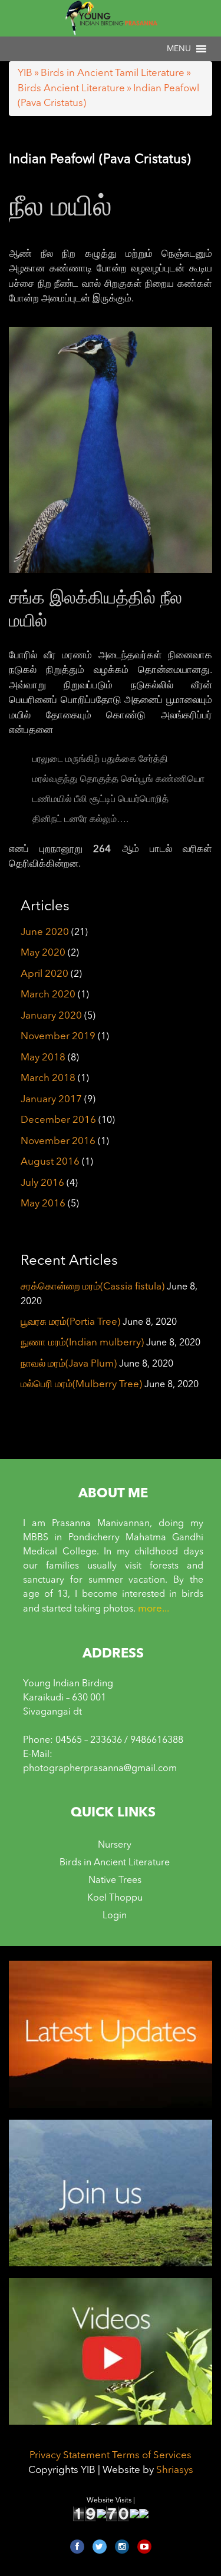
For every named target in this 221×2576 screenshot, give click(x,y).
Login (115, 1916)
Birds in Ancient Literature (115, 1863)
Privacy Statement (70, 2456)
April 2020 (44, 974)
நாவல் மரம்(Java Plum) (69, 1364)
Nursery (115, 1845)
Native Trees (115, 1881)
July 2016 (42, 1183)
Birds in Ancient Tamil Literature (113, 73)
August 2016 (50, 1162)
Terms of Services (152, 2456)
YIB (25, 73)
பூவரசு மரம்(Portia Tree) (70, 1322)
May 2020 (43, 953)
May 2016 (43, 1204)
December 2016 (58, 1120)
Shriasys (175, 2470)
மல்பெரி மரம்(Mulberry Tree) (81, 1385)
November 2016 (58, 1141)
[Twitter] (100, 2547)
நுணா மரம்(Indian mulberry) (82, 1343)
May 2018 (43, 1058)
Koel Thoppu (115, 1898)
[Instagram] (122, 2547)
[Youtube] (144, 2547)
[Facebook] (77, 2547)
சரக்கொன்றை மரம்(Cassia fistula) (93, 1287)
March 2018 (48, 1078)
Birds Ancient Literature (71, 89)
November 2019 (58, 1037)
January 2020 (51, 1016)
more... (154, 1609)
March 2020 (48, 995)
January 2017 (51, 1100)
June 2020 (45, 932)
